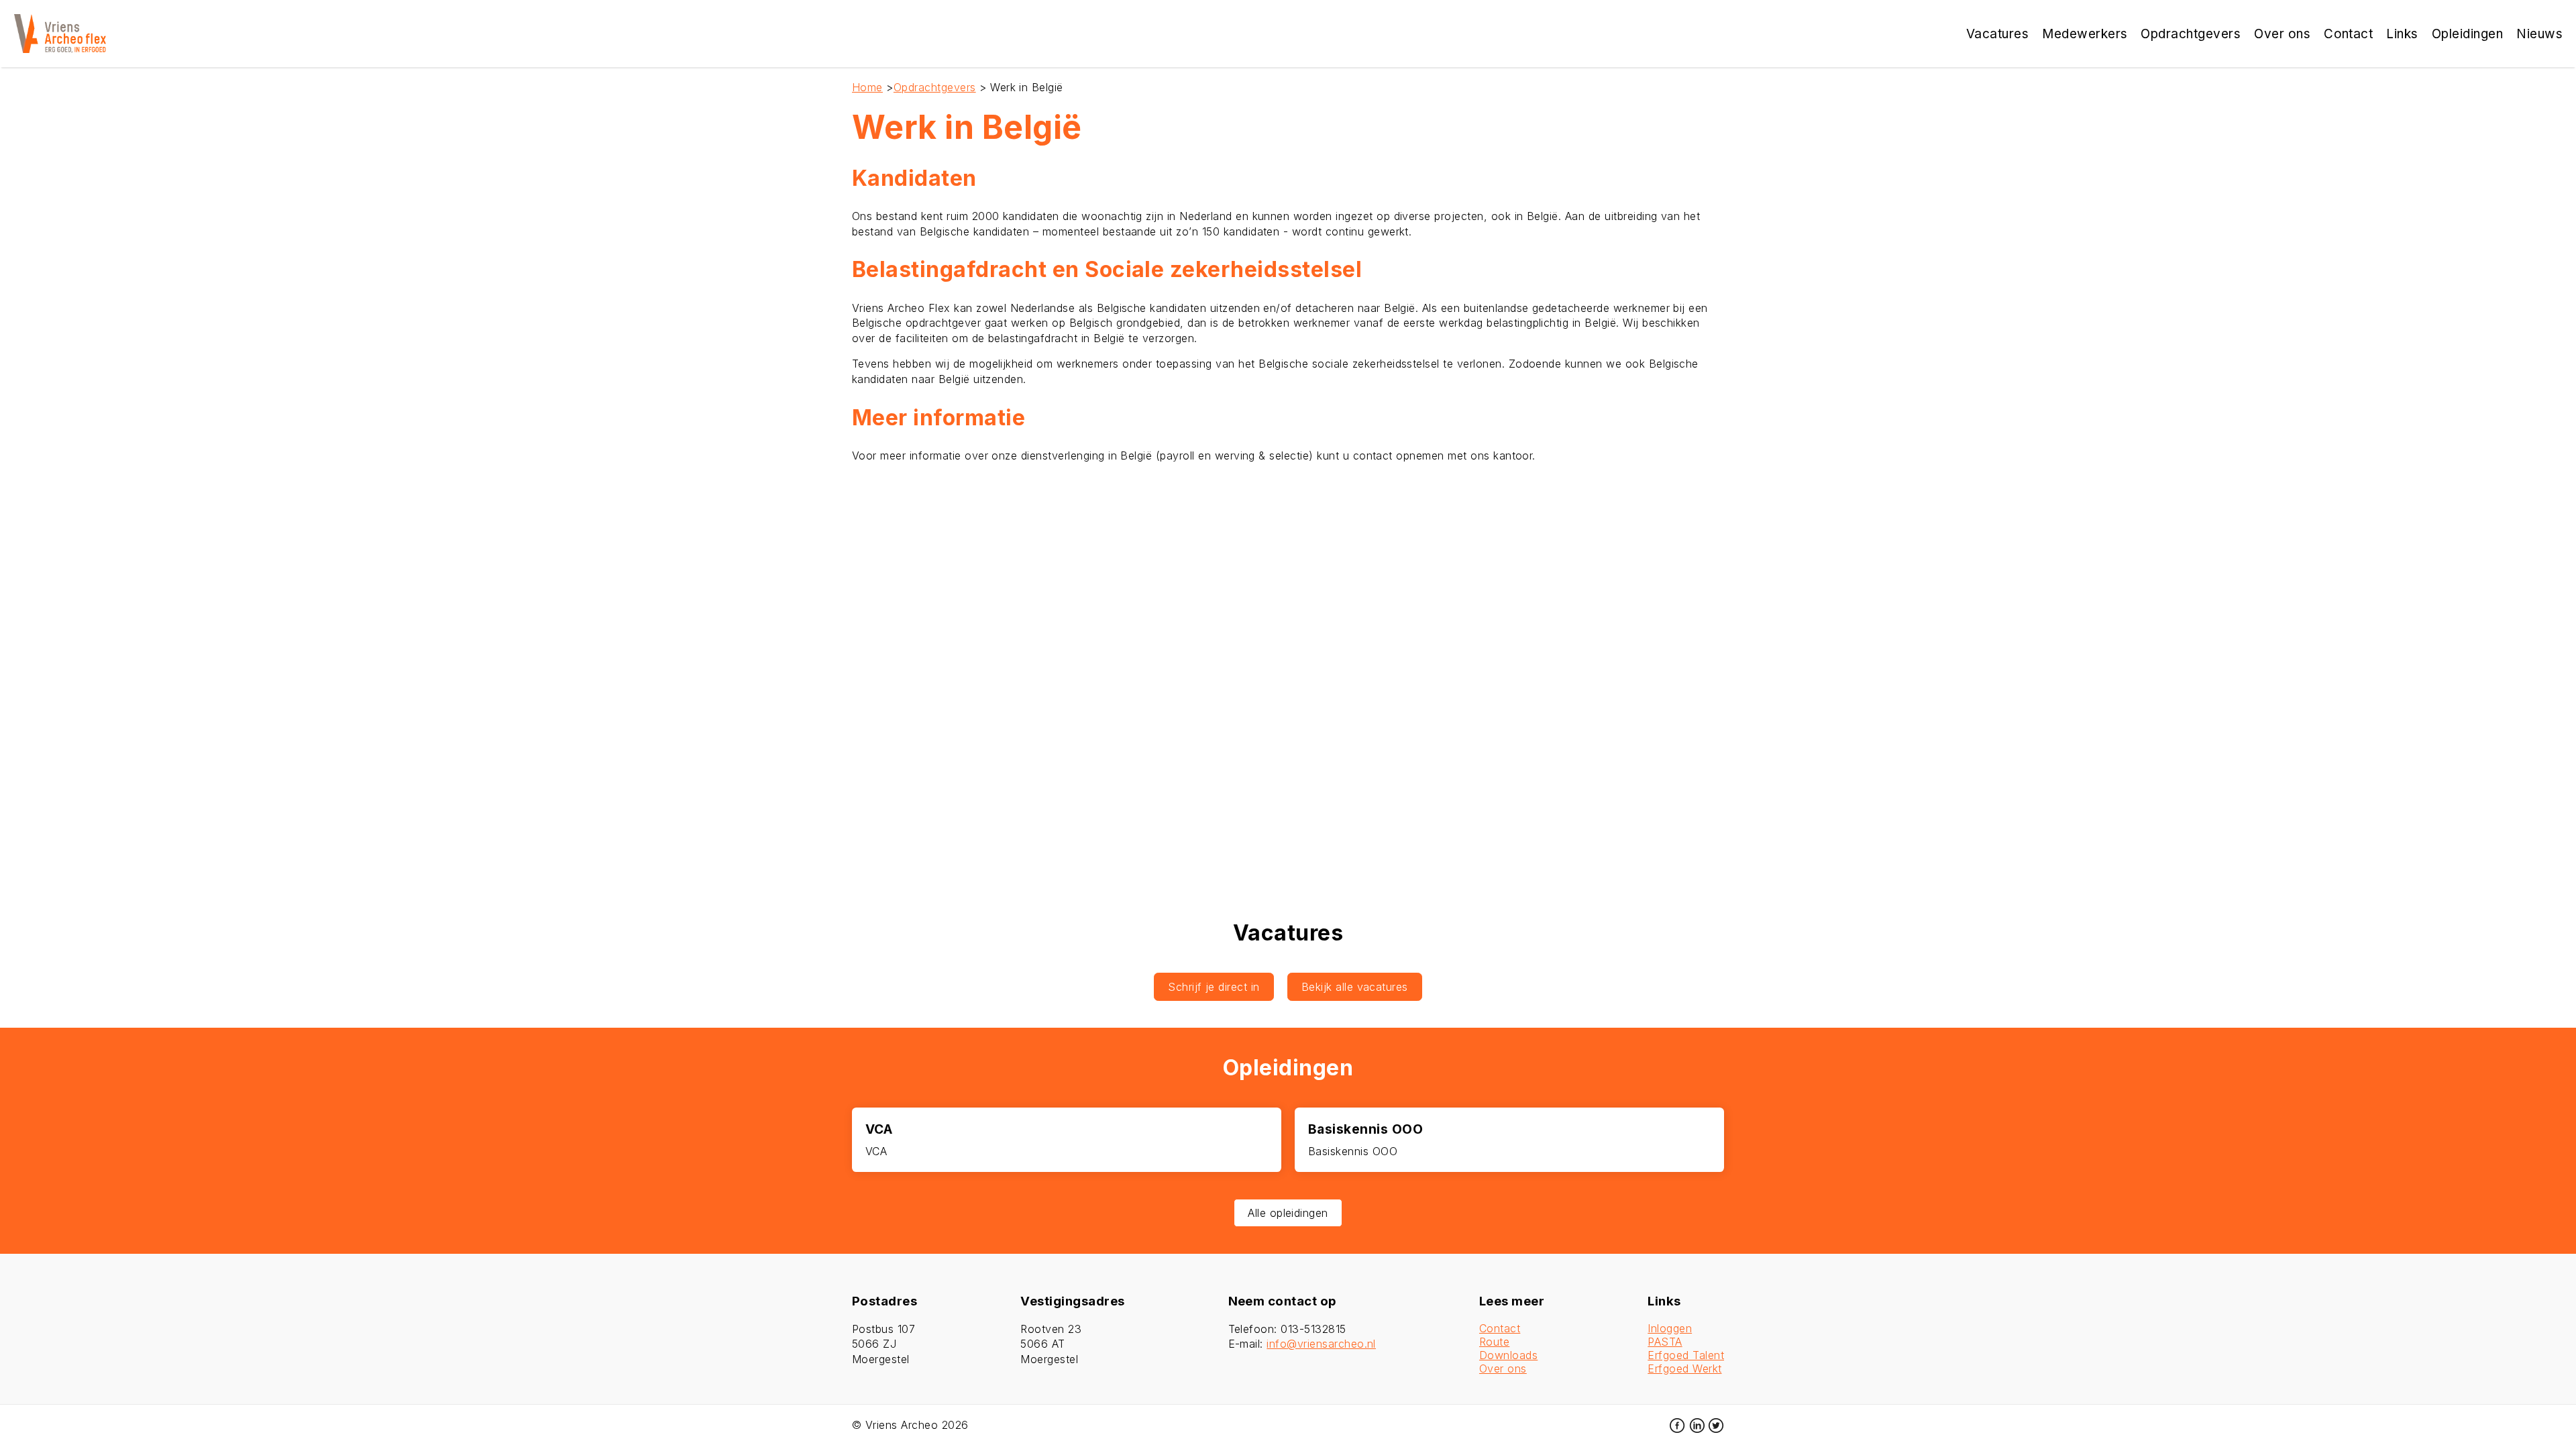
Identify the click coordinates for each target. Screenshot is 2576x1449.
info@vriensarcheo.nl (1321, 1344)
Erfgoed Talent (1686, 1355)
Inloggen (1670, 1328)
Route (1494, 1342)
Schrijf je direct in (1214, 987)
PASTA (1665, 1342)
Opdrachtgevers (935, 87)
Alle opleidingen (1288, 1213)
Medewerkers (2085, 34)
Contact (1500, 1328)
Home (867, 87)
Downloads (1508, 1355)
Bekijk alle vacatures (1355, 987)
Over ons (1503, 1368)
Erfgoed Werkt (1684, 1368)
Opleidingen (2467, 34)
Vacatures (1997, 34)
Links (2402, 34)
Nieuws (2539, 34)
